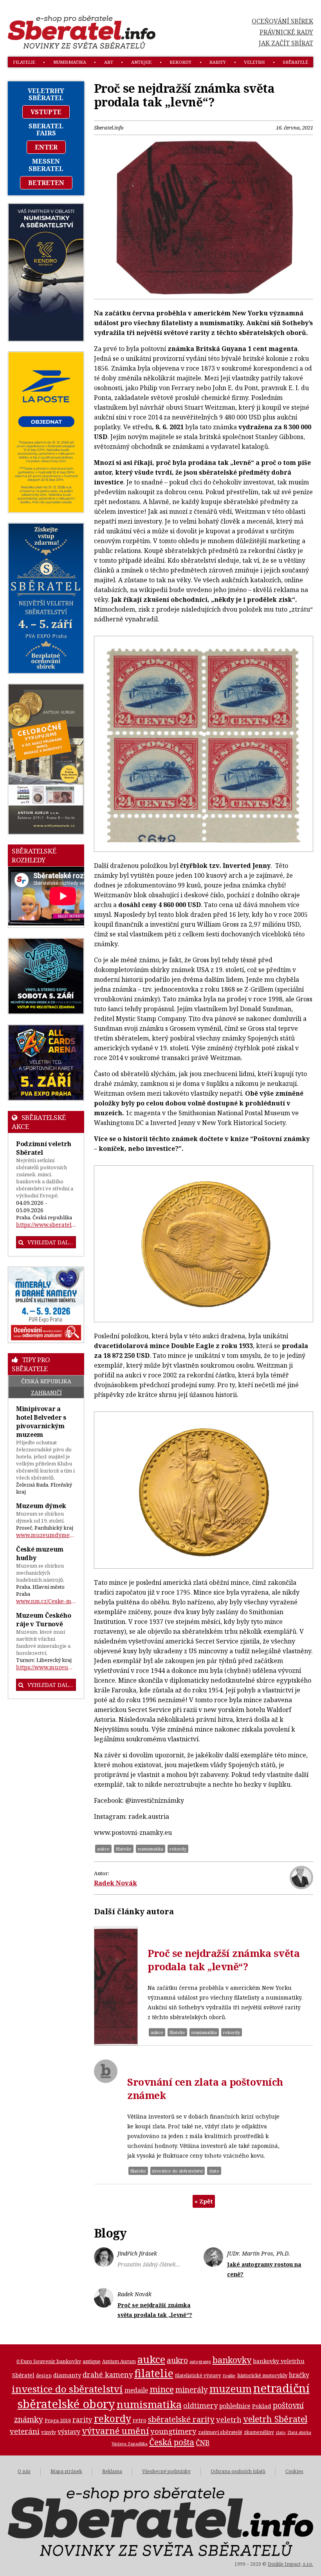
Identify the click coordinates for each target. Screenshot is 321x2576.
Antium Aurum (119, 2361)
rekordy (180, 62)
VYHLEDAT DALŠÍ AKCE (52, 1242)
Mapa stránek (66, 2471)
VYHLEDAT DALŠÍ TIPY (52, 1685)
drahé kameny (108, 2374)
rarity (218, 62)
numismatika (70, 62)
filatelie (24, 62)
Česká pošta (172, 2442)
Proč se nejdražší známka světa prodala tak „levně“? (224, 1960)
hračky (299, 2375)
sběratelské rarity (181, 2419)
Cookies (294, 2471)
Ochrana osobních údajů (238, 2471)
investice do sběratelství (178, 2171)
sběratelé (295, 62)
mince (162, 2389)
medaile (136, 2390)
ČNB (203, 2443)
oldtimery (200, 2405)
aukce (103, 1849)
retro (140, 2420)
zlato (214, 2171)
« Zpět (204, 2201)
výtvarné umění (115, 2431)
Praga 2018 (58, 2420)
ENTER (46, 147)
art (109, 62)
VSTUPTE (46, 112)
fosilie (229, 2375)
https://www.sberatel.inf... (46, 1225)
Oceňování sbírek (282, 21)
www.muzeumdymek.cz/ (46, 1535)
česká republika (46, 1381)
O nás (24, 2471)
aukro (177, 2360)
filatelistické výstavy (198, 2375)
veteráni (25, 2431)
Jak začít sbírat (286, 43)
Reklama (112, 2471)
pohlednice (235, 2406)
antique (141, 62)
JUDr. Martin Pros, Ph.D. (259, 2253)
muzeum (231, 2389)
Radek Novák (115, 1883)
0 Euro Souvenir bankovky (49, 2361)
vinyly (49, 2432)
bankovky (232, 2360)
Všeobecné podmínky (166, 2471)
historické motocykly (262, 2375)
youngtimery (173, 2431)
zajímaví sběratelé (220, 2432)
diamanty (67, 2375)
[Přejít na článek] (116, 1986)
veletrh (254, 62)
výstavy (69, 2432)
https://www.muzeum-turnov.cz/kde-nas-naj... (46, 1667)
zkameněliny (259, 2432)
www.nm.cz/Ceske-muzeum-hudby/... (46, 1601)
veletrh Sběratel (275, 2419)
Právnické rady (286, 32)
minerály (192, 2390)
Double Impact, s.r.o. (290, 2564)
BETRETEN (46, 183)
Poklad (262, 2406)
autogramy (200, 2362)
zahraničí (46, 1392)
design (44, 2375)
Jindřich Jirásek (137, 2253)
